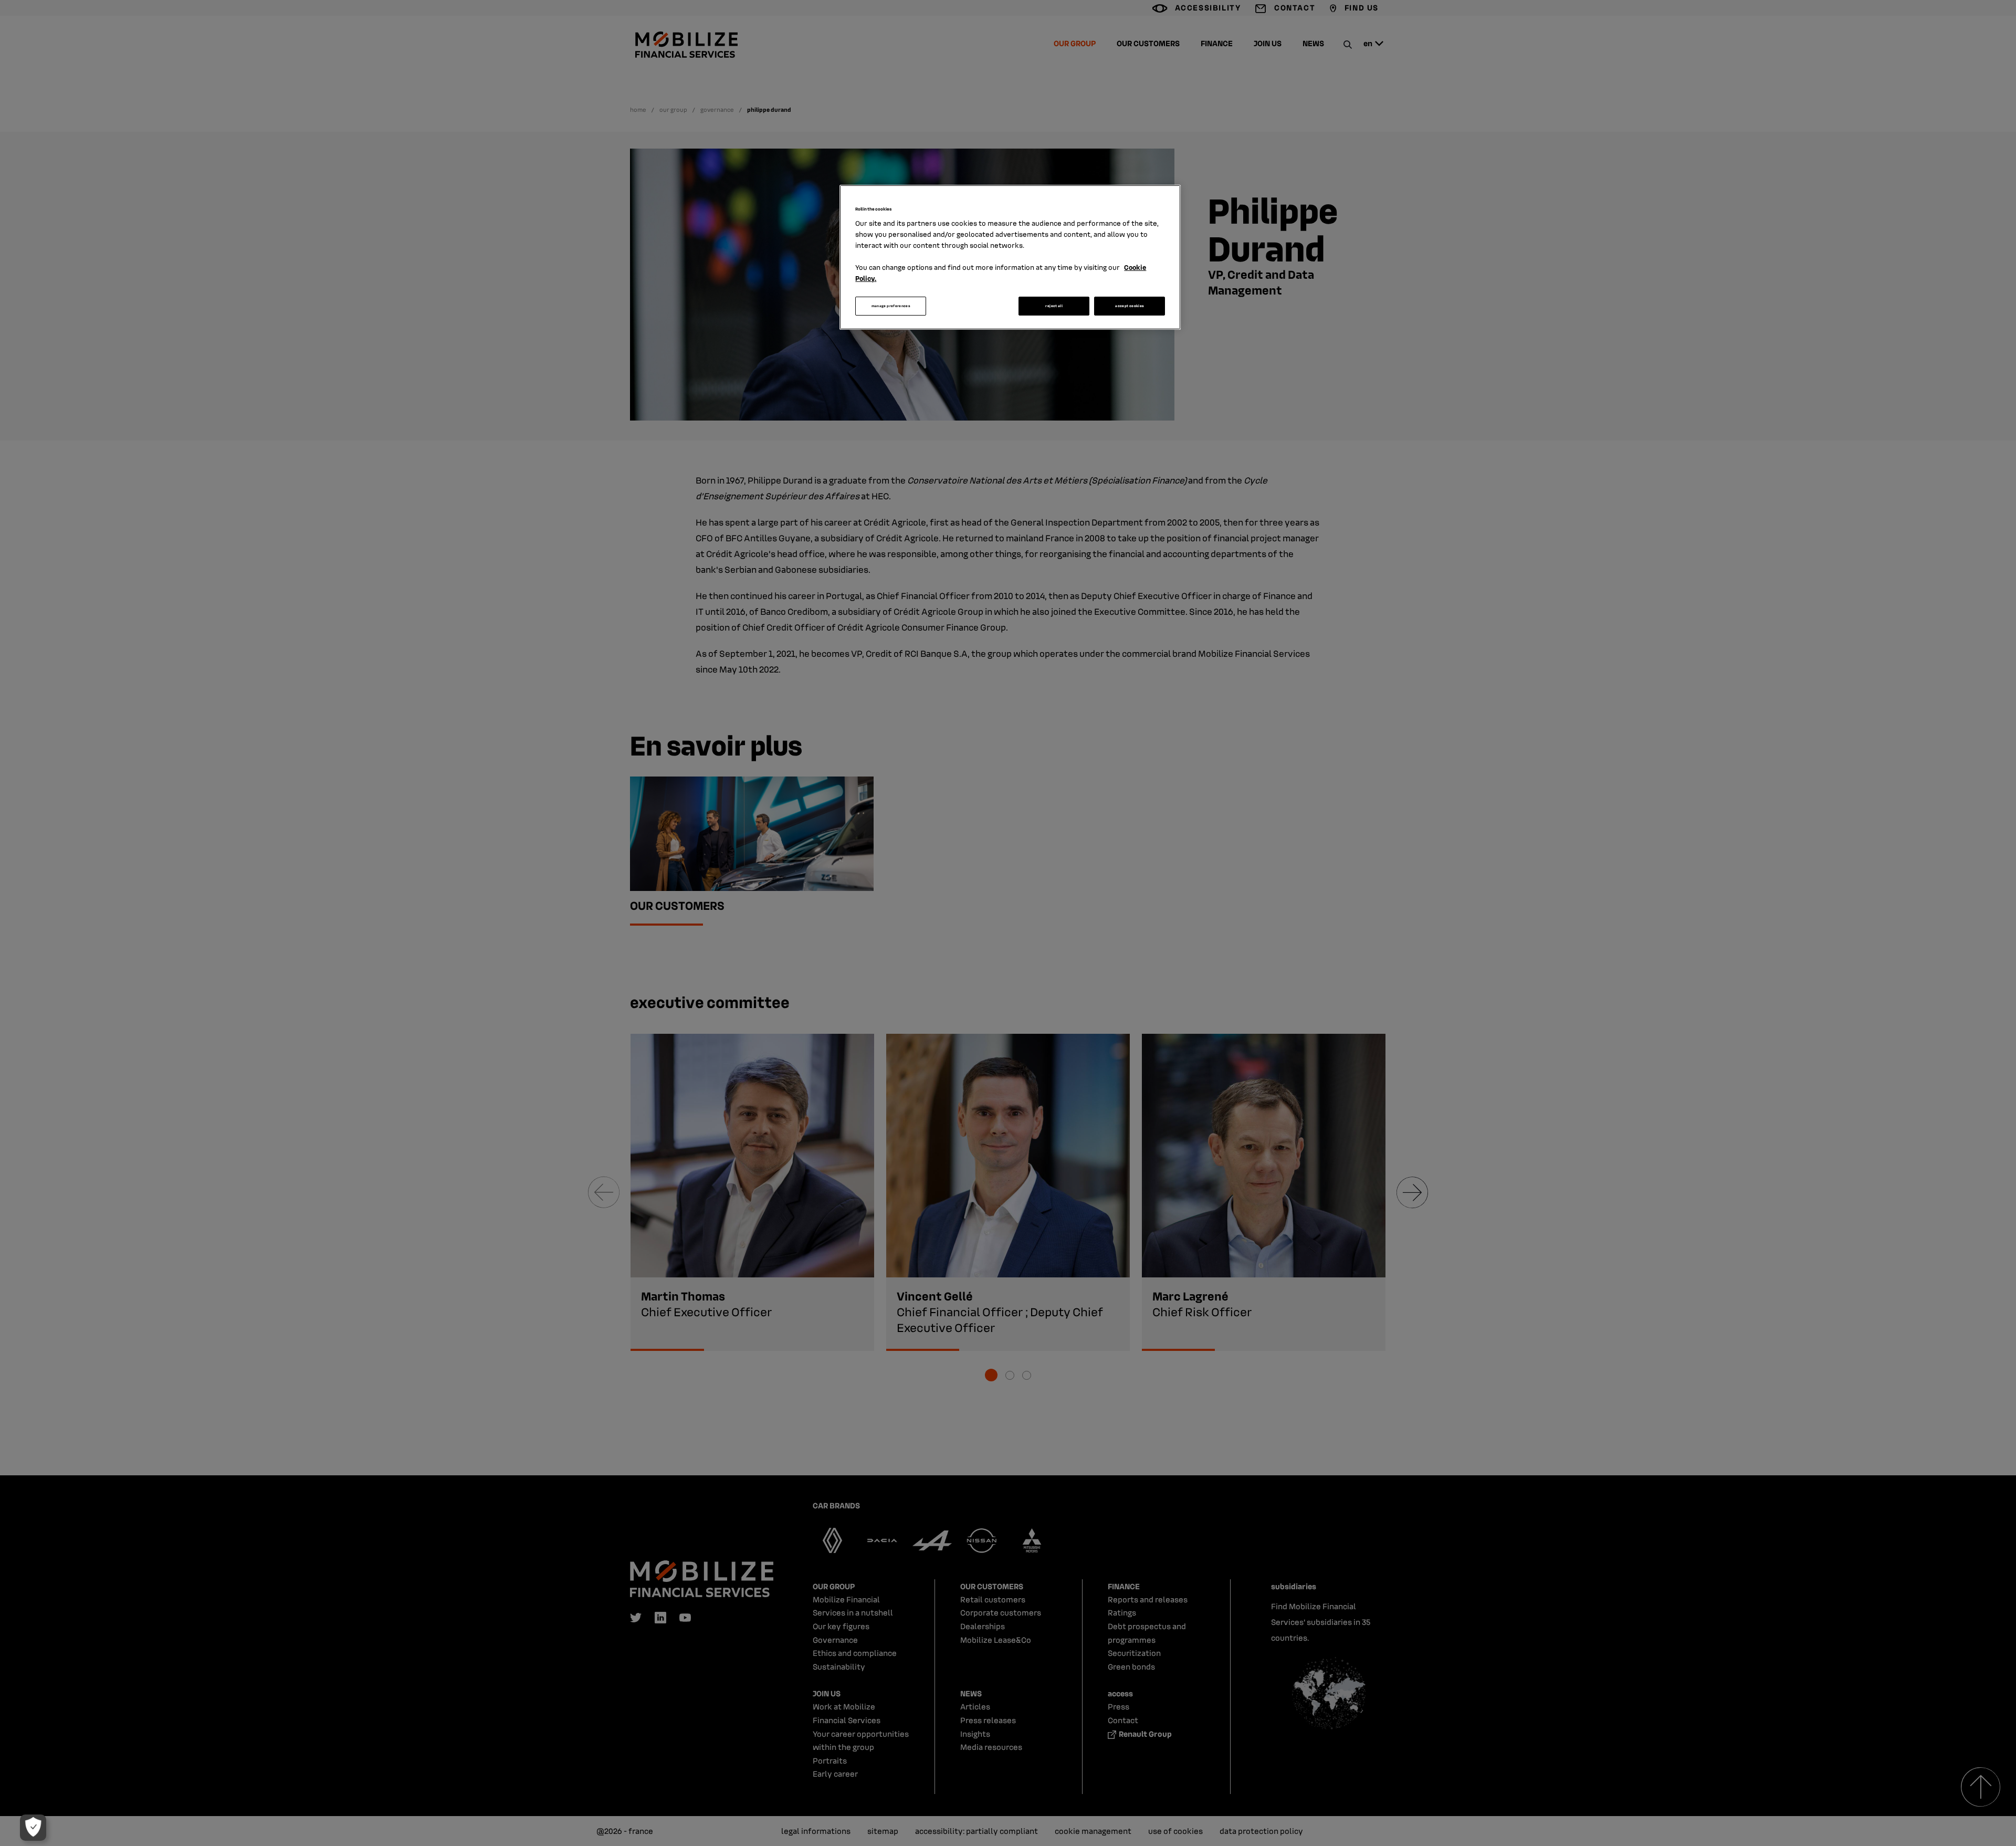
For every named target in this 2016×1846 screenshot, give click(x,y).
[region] (1010, 257)
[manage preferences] (33, 1828)
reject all (1054, 306)
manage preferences (891, 306)
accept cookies (1130, 306)
